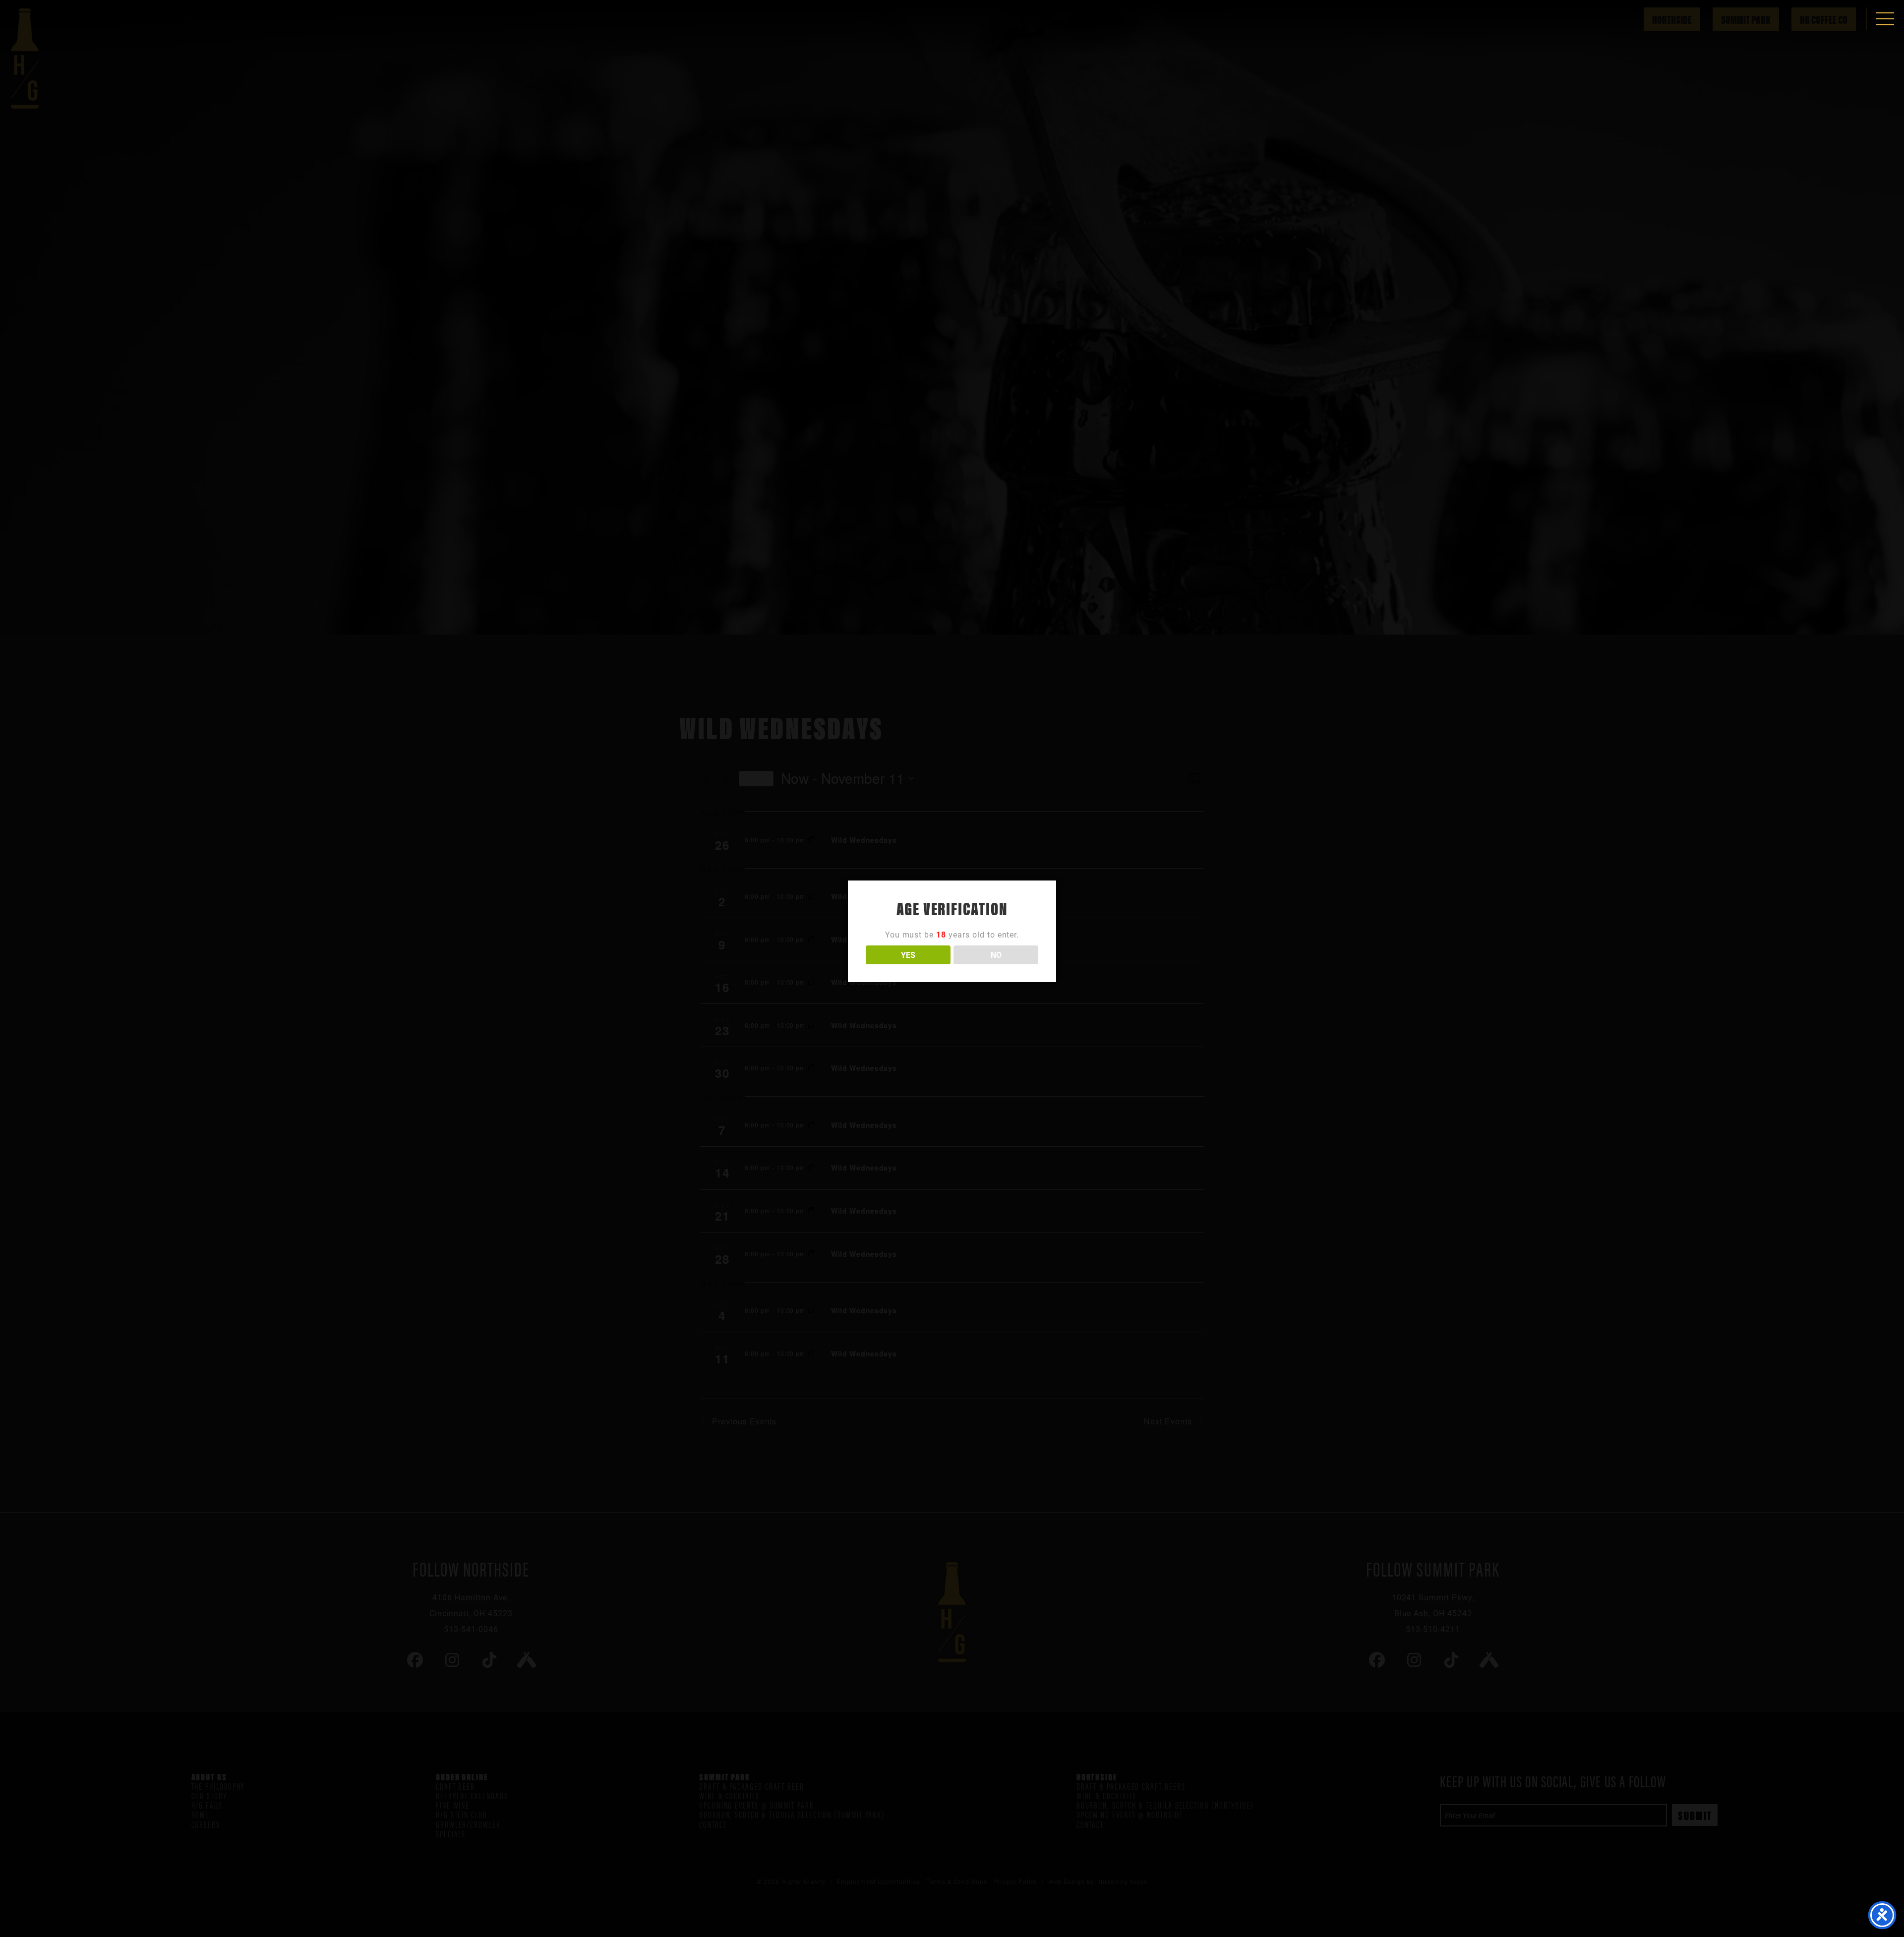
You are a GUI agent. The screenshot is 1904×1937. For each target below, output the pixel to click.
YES (908, 955)
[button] (1885, 19)
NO (996, 955)
